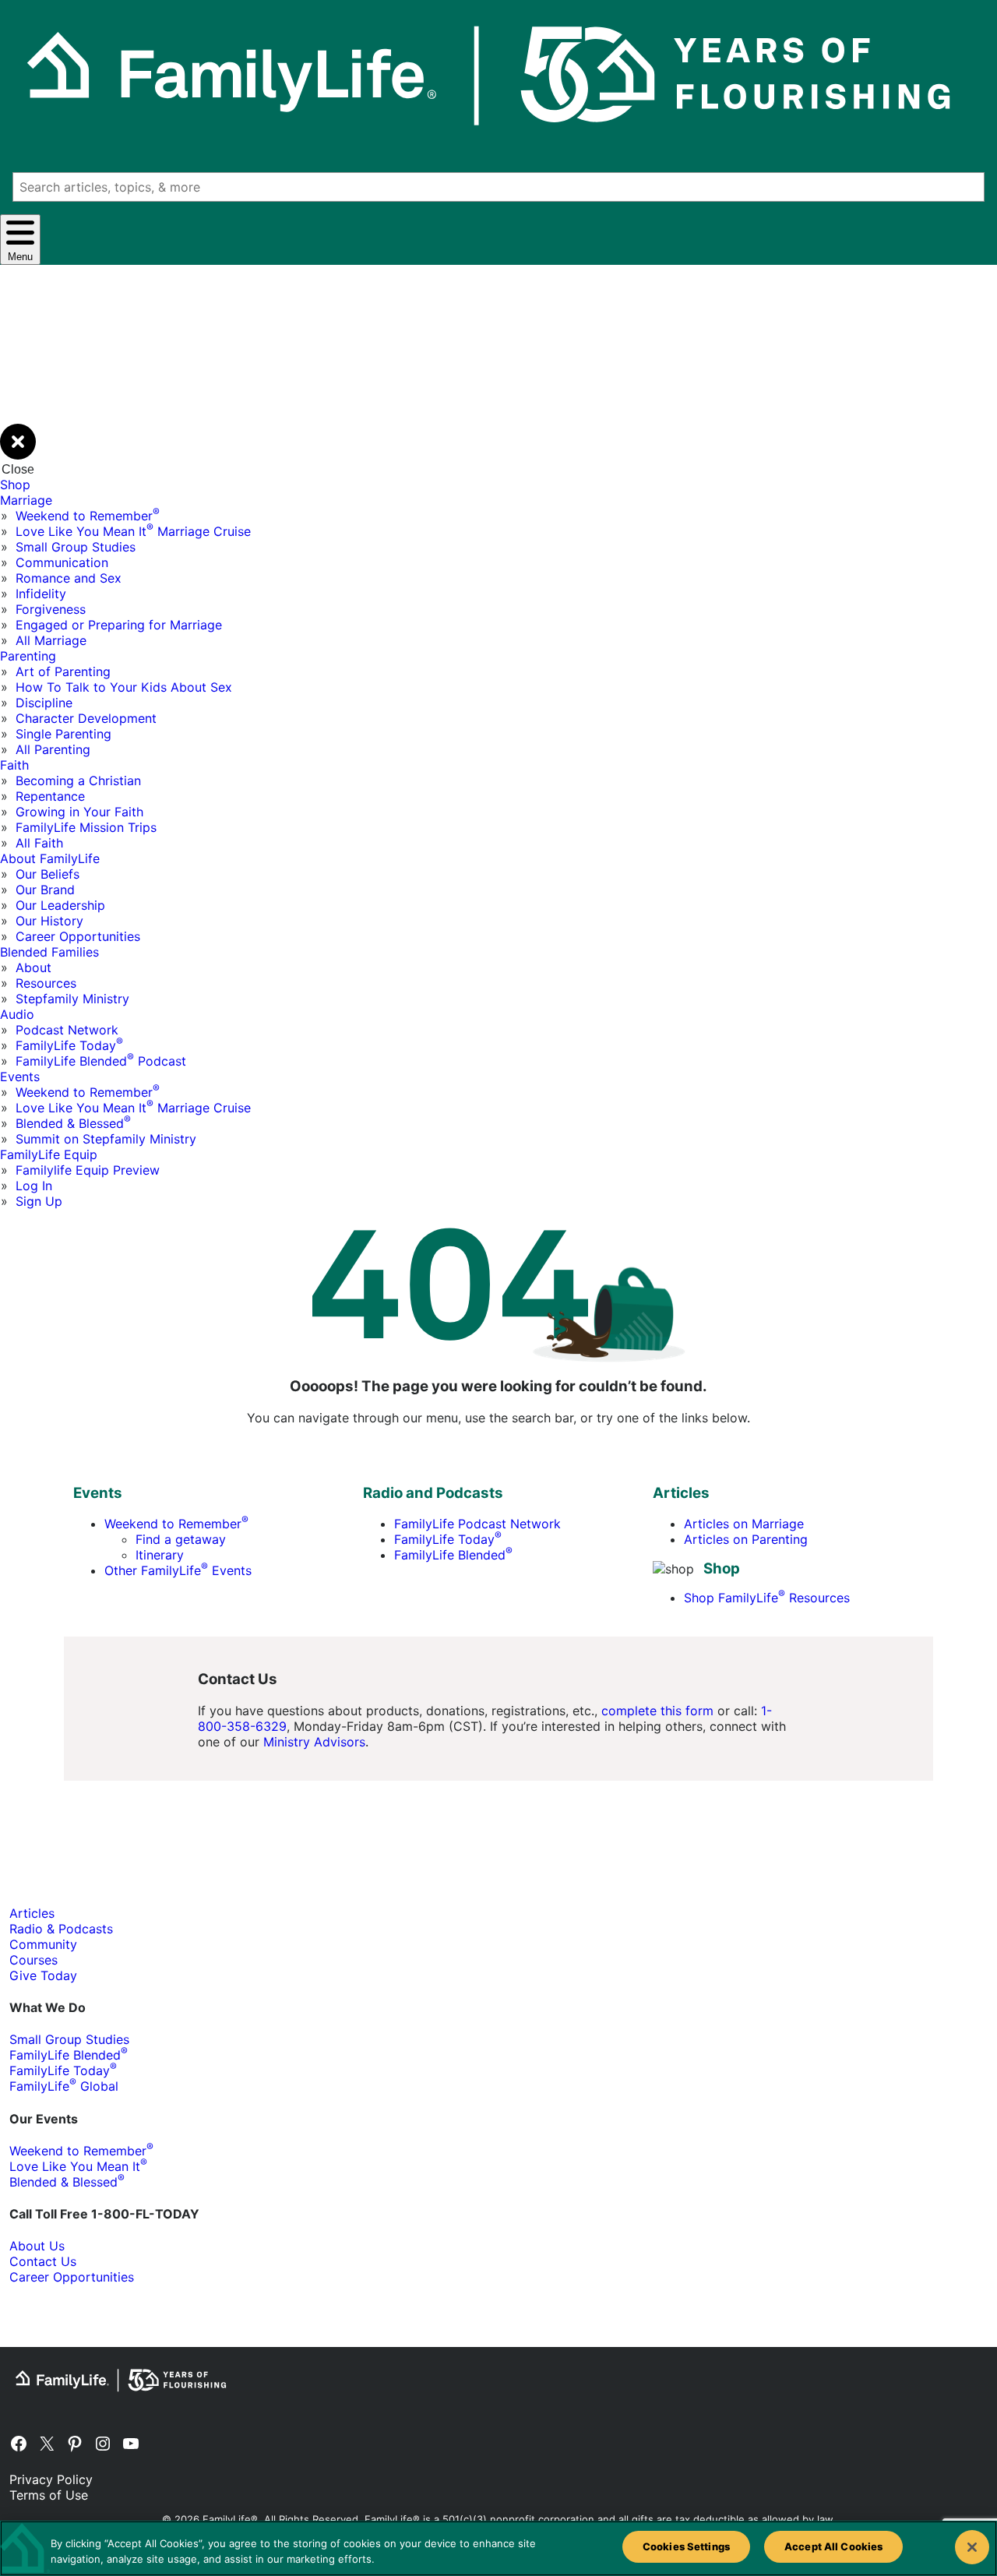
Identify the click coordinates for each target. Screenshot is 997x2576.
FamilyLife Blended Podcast (101, 1061)
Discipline (44, 703)
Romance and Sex (69, 578)
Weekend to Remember (88, 516)
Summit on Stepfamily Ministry (106, 1139)
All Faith (39, 843)
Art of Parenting (63, 671)
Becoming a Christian (78, 781)
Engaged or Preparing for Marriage (119, 625)
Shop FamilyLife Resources (767, 1598)
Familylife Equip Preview (88, 1170)
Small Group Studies (76, 547)
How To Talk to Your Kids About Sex (124, 687)
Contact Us (43, 2261)
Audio (17, 1014)
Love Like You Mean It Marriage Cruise (133, 531)
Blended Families (49, 952)
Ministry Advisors (314, 1742)
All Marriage (51, 640)
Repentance (50, 796)
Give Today (43, 1975)
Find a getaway (181, 1539)
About (33, 967)
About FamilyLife (50, 858)
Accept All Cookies (833, 2546)
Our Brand (45, 890)
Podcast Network (67, 1030)
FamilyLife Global (64, 2086)
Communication (62, 562)
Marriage (26, 500)
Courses (33, 1960)
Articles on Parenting (746, 1539)
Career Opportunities (78, 936)
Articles (32, 1913)
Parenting (28, 656)
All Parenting (53, 749)
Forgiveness (51, 609)
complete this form (657, 1711)
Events (20, 1077)
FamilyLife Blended (453, 1555)
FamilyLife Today (69, 1045)
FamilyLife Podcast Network (477, 1524)
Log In (34, 1186)
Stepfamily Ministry (72, 999)
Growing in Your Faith (79, 812)
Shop (15, 485)
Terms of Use (49, 2495)
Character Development (86, 718)
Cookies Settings (686, 2546)
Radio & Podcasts (61, 1929)
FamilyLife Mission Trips (86, 827)
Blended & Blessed (73, 1123)
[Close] (972, 2547)
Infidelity (41, 594)
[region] (498, 2548)
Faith (14, 765)
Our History (49, 921)
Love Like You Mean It (78, 2166)
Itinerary (160, 1555)
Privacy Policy (51, 2479)
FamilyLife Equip (49, 1154)
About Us (37, 2246)
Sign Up (39, 1201)
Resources (46, 983)
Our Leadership (60, 905)
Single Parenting (63, 734)
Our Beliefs (48, 874)
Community (43, 1944)
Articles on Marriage (744, 1524)
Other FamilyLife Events (178, 1570)
